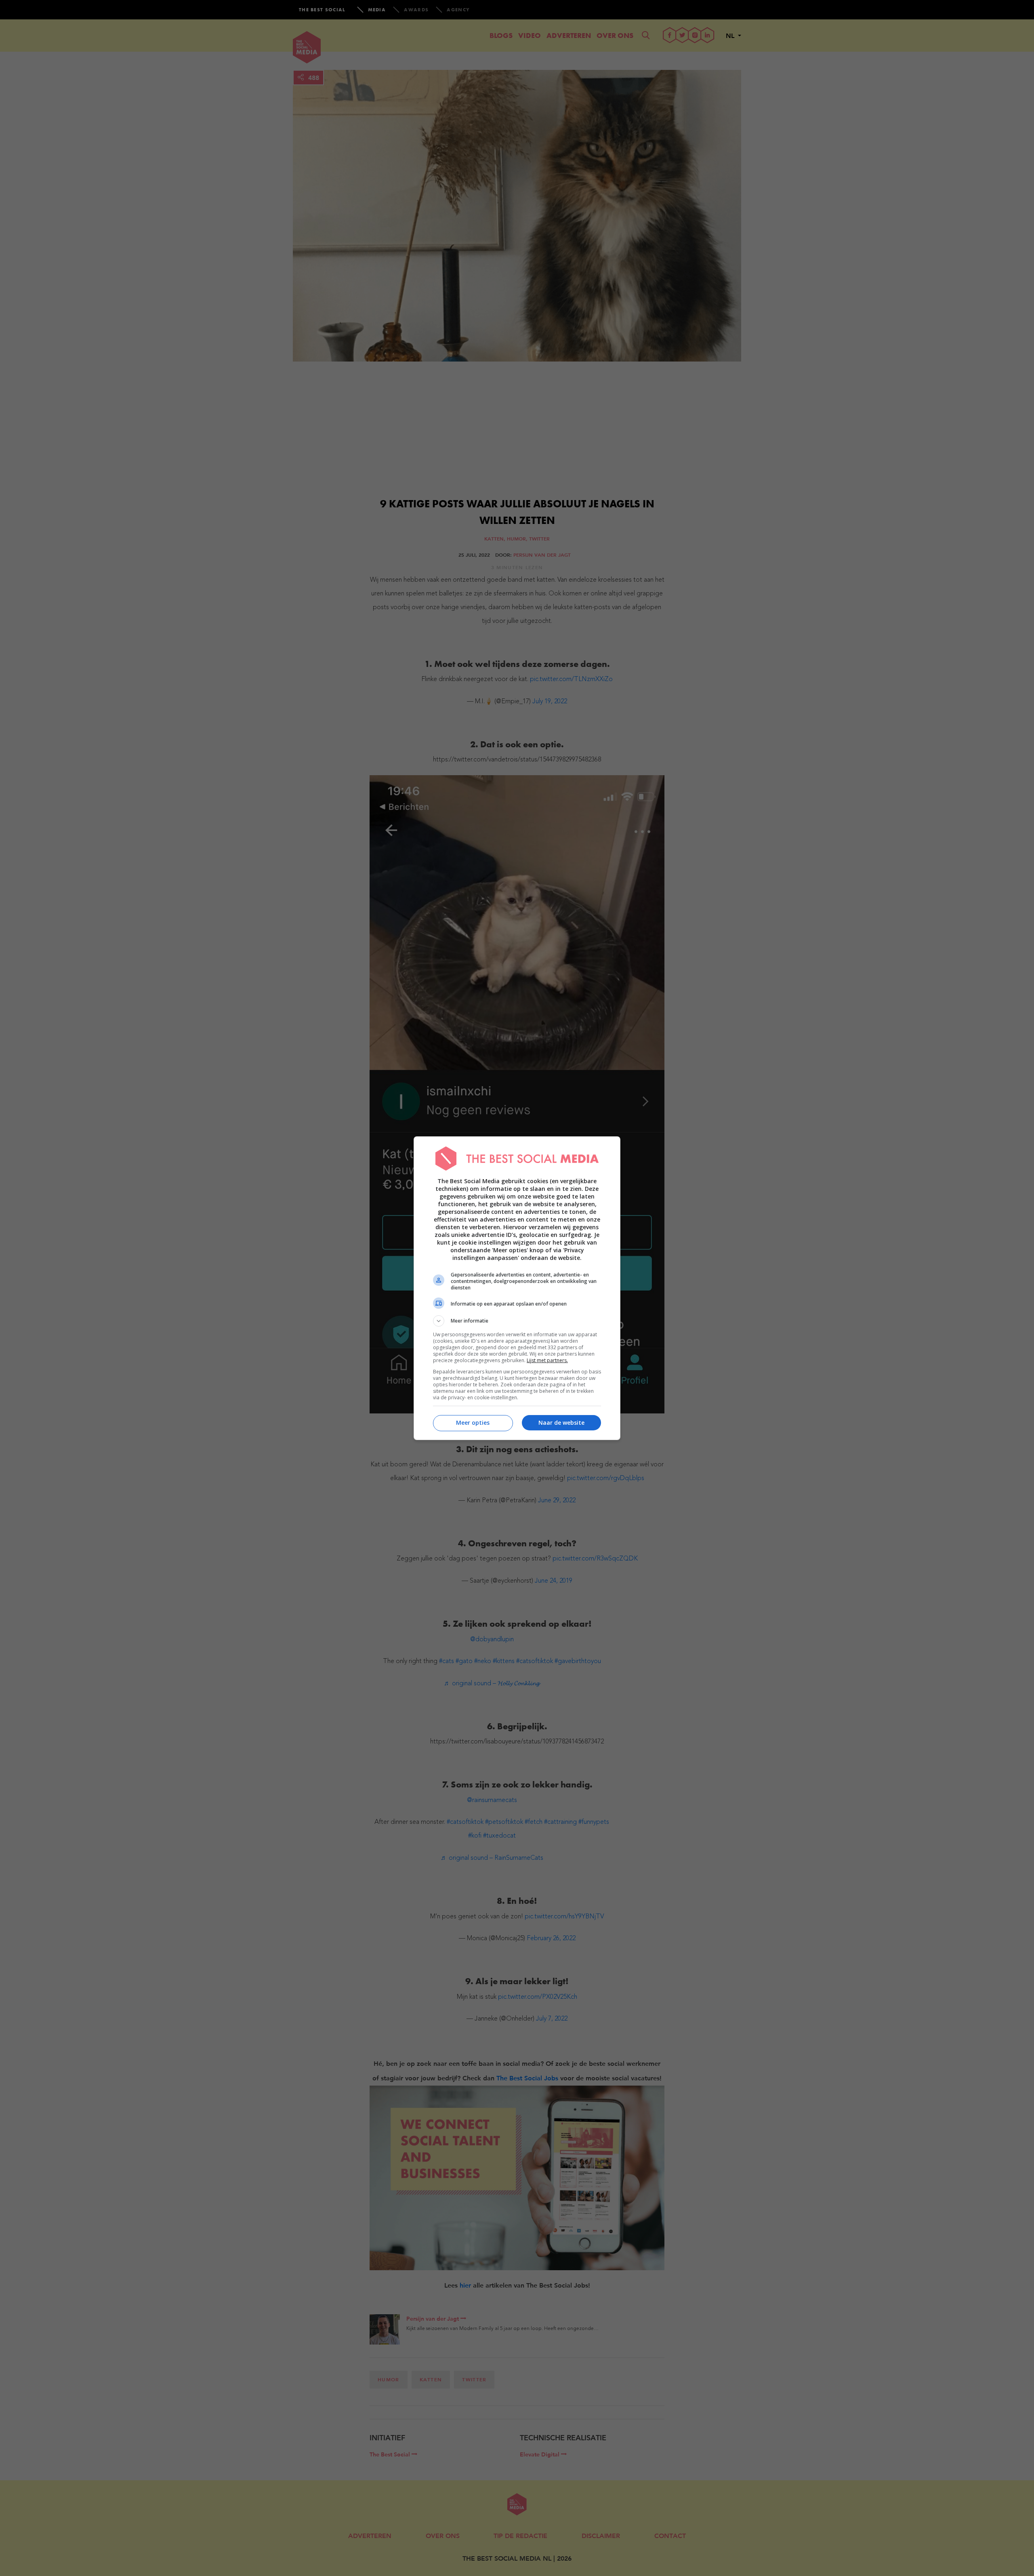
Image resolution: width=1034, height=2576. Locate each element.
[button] (517, 1321)
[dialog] (517, 1288)
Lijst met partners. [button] (547, 1360)
